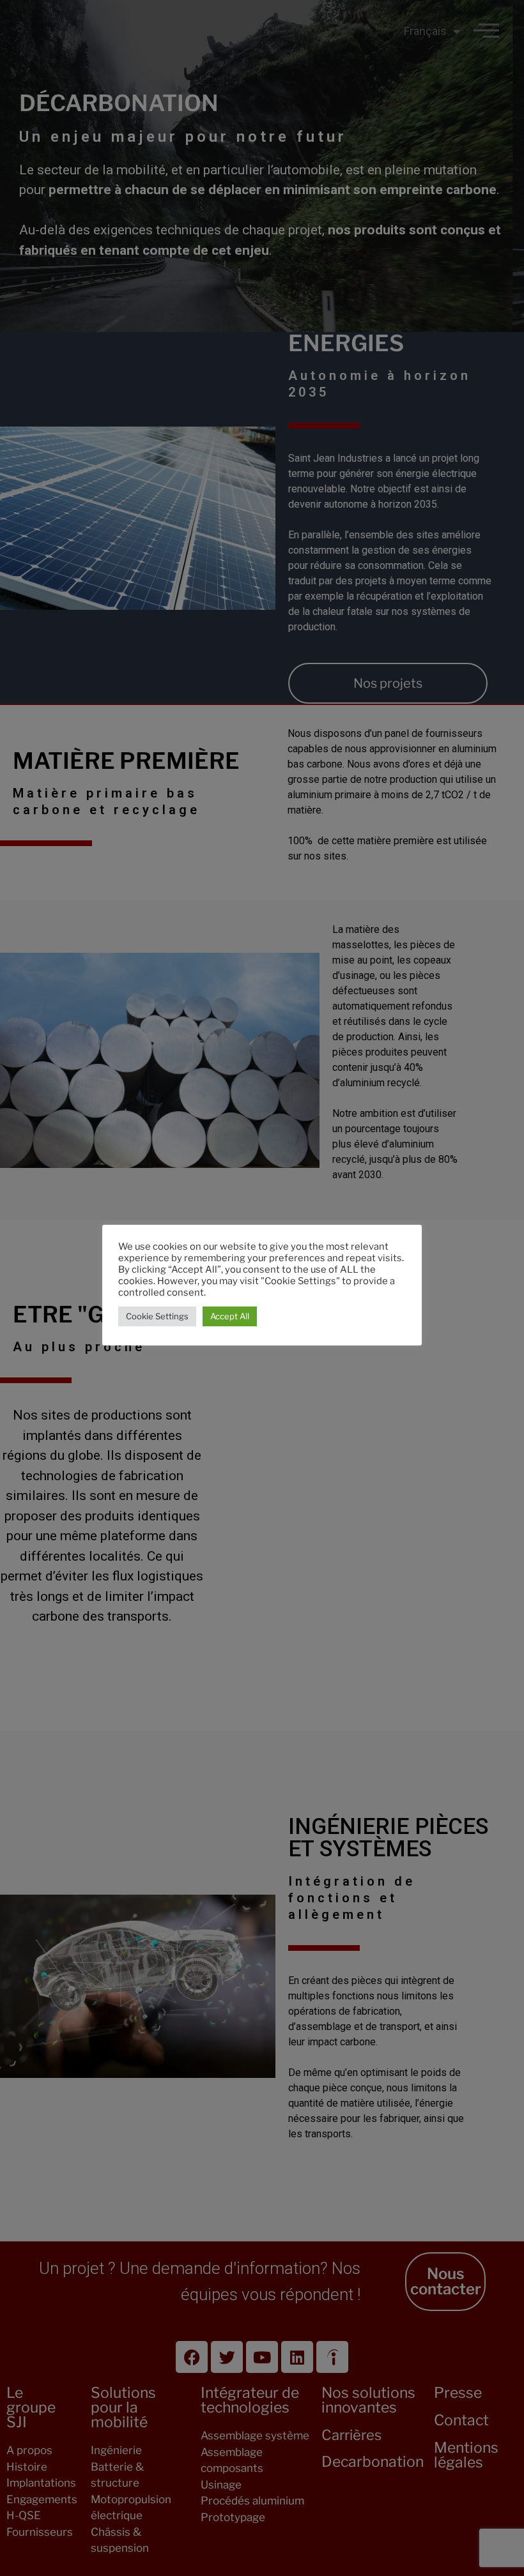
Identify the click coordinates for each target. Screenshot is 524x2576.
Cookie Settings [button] (157, 1316)
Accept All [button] (230, 1316)
